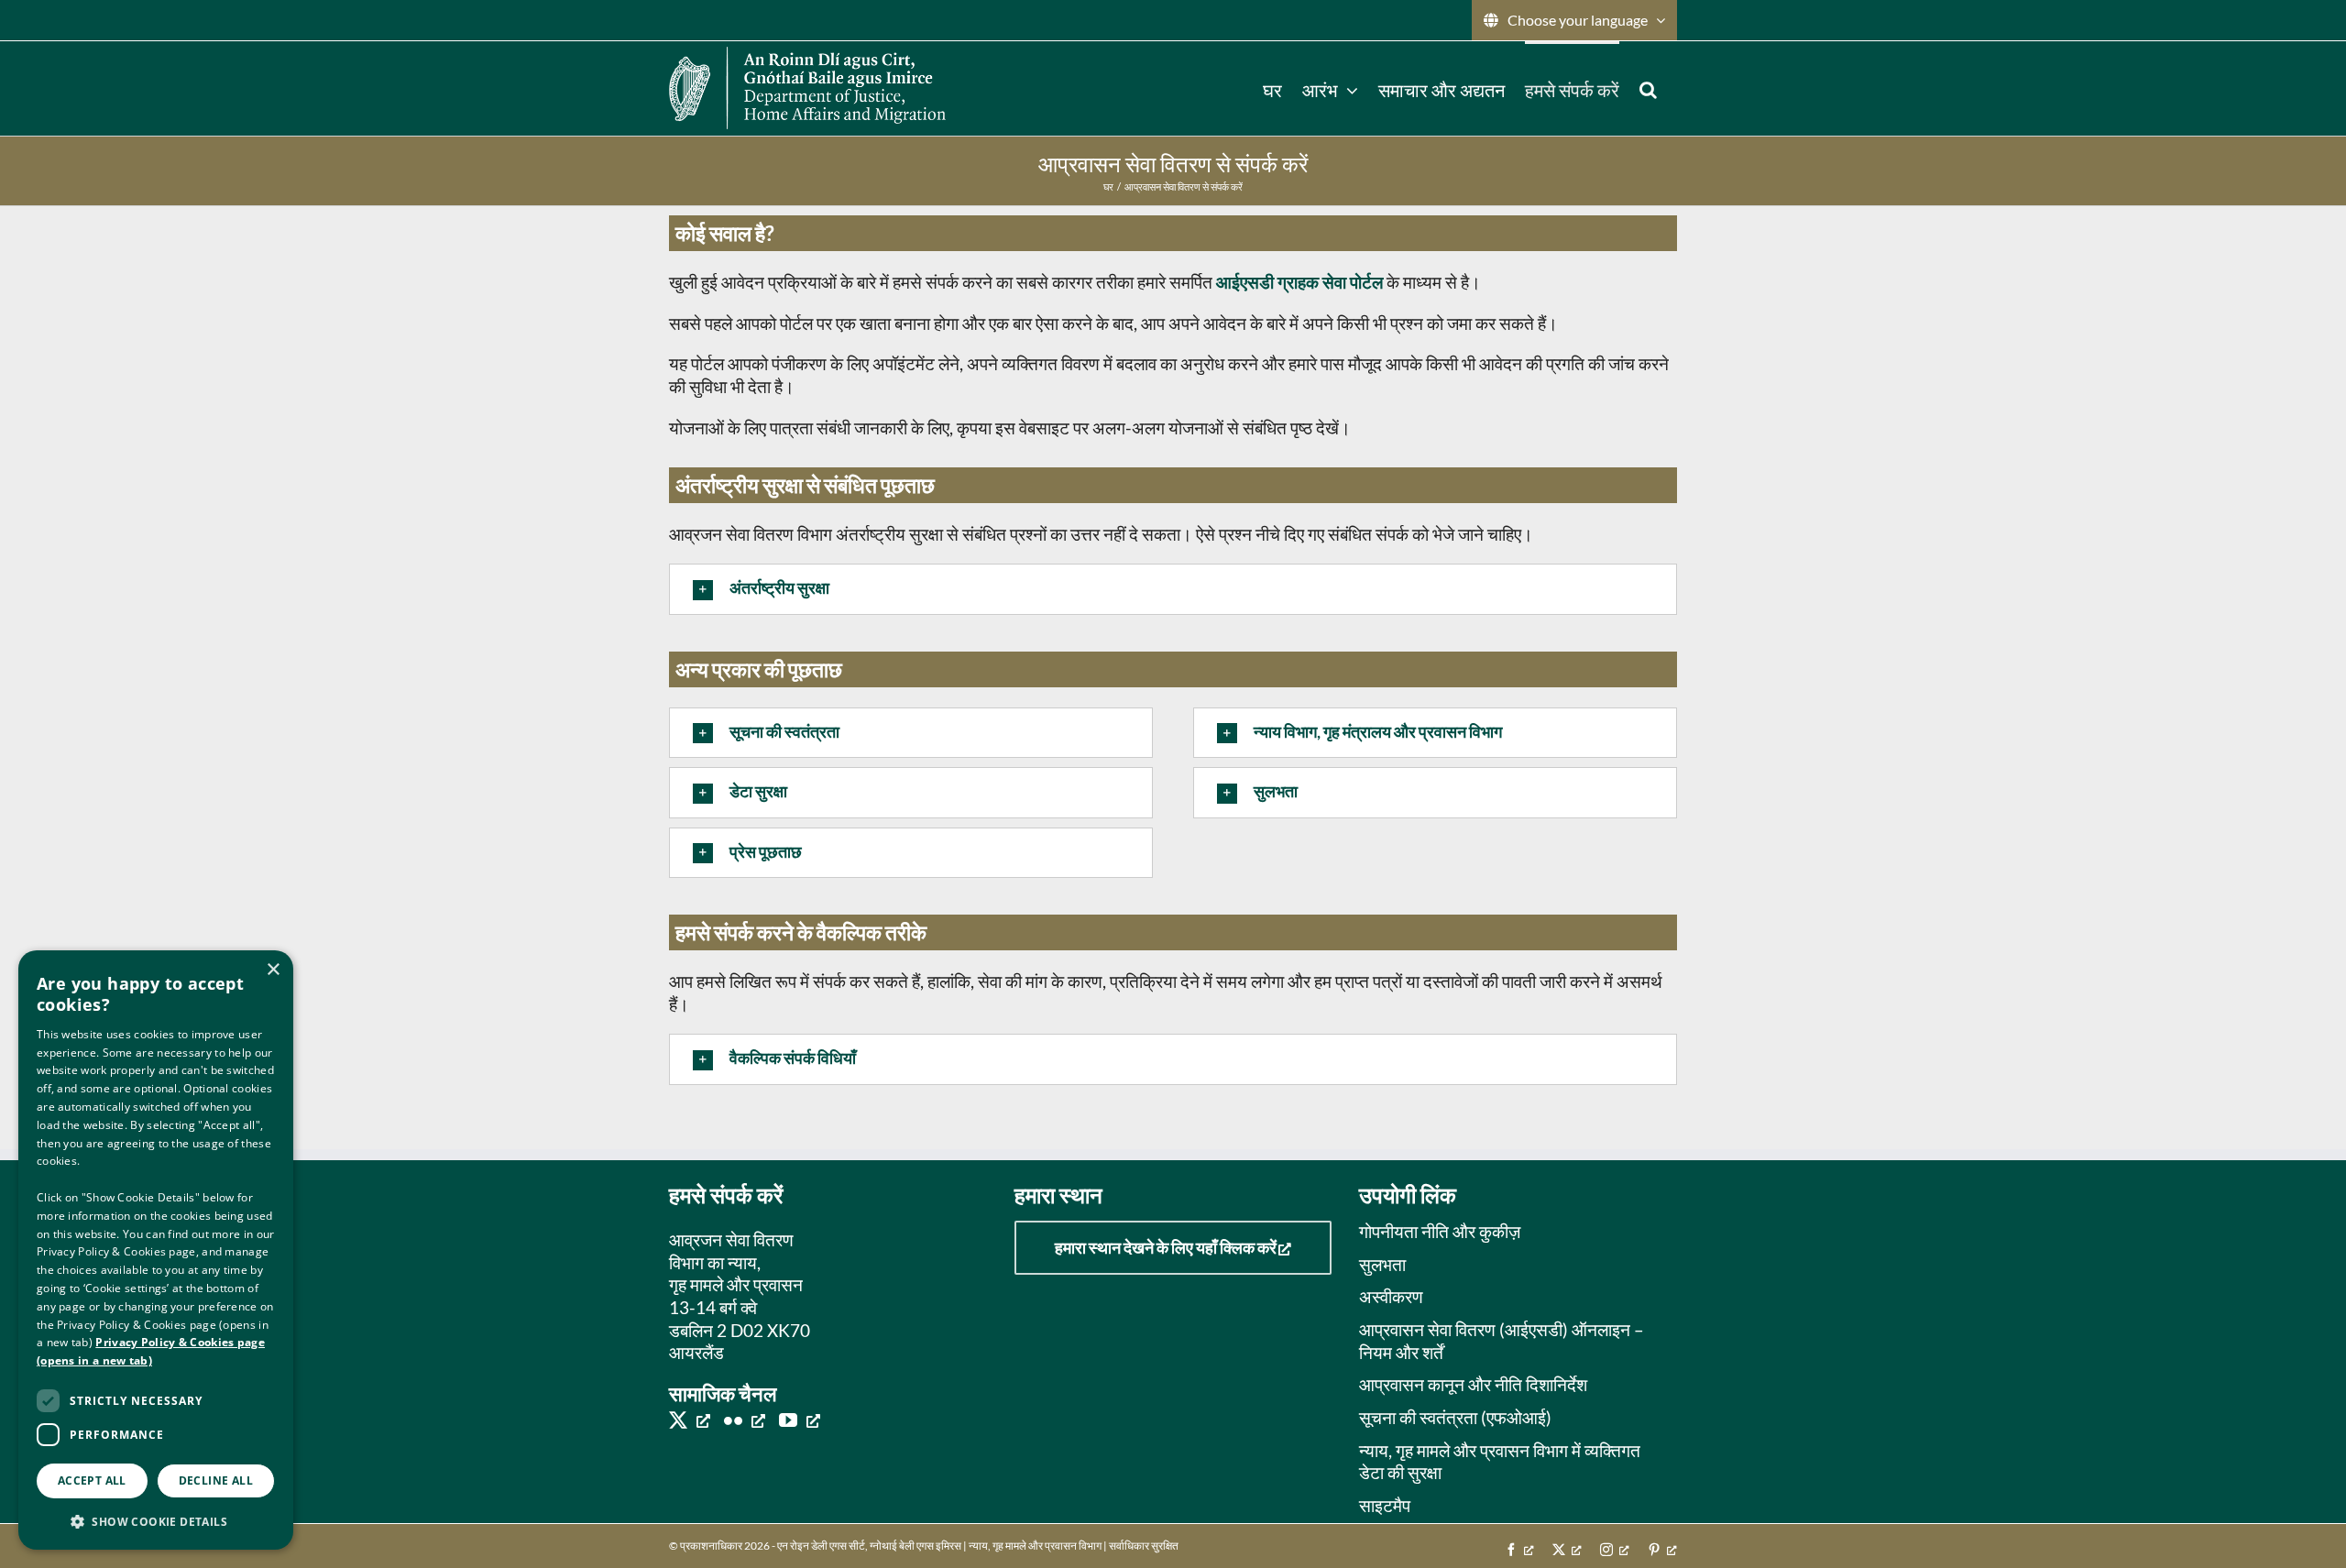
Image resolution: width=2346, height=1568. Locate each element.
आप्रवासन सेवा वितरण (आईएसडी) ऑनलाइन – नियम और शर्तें (1502, 1341)
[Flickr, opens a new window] (745, 1420)
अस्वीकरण (1391, 1296)
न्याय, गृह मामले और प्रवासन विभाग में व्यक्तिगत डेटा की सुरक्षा (1500, 1462)
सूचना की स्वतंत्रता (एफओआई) (1455, 1417)
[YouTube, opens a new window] (800, 1420)
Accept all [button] (92, 1480)
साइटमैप (1385, 1505)
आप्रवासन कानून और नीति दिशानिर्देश (1473, 1384)
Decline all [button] (216, 1480)
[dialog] (156, 1250)
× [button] (273, 970)
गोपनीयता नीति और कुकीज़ (1440, 1231)
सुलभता (1382, 1264)
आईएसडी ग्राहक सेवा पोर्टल (1299, 282)
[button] (1648, 88)
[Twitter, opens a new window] (690, 1420)
